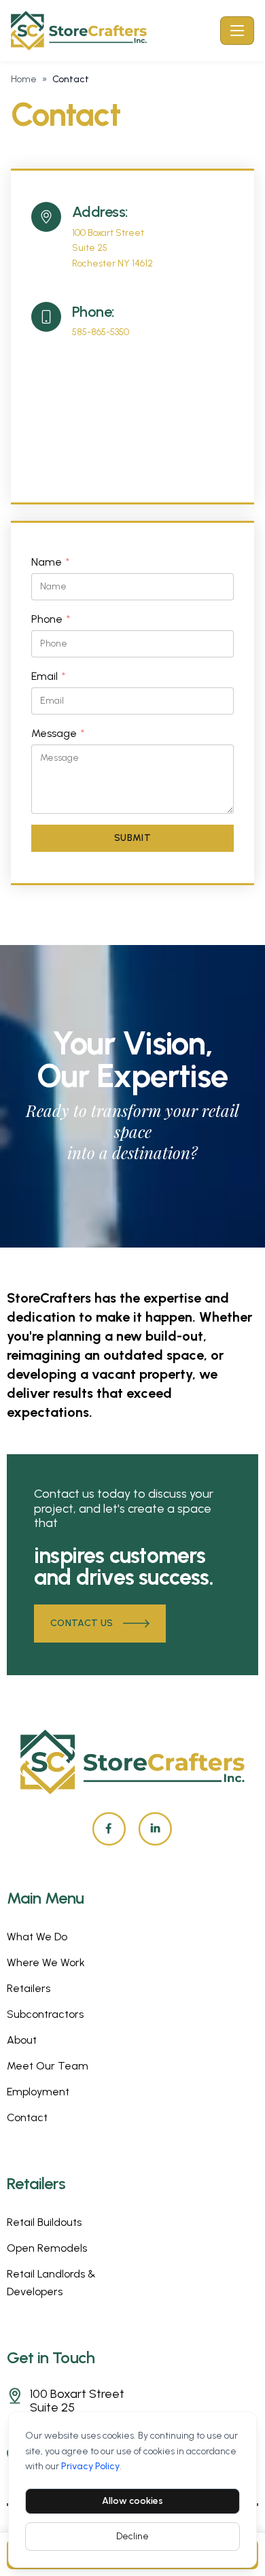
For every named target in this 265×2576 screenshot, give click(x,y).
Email (48, 677)
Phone (51, 620)
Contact (27, 2117)
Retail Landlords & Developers (51, 2283)
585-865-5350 (101, 332)
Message (58, 734)
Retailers (29, 1988)
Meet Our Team (48, 2066)
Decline (132, 2536)
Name (50, 563)
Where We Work (46, 1962)
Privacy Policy (90, 2466)
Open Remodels (47, 2248)
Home (24, 79)
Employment (38, 2092)
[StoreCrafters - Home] (113, 31)
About (22, 2040)
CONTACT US (82, 1623)
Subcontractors (45, 2014)
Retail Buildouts (44, 2222)
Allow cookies (132, 2501)
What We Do (37, 1937)
